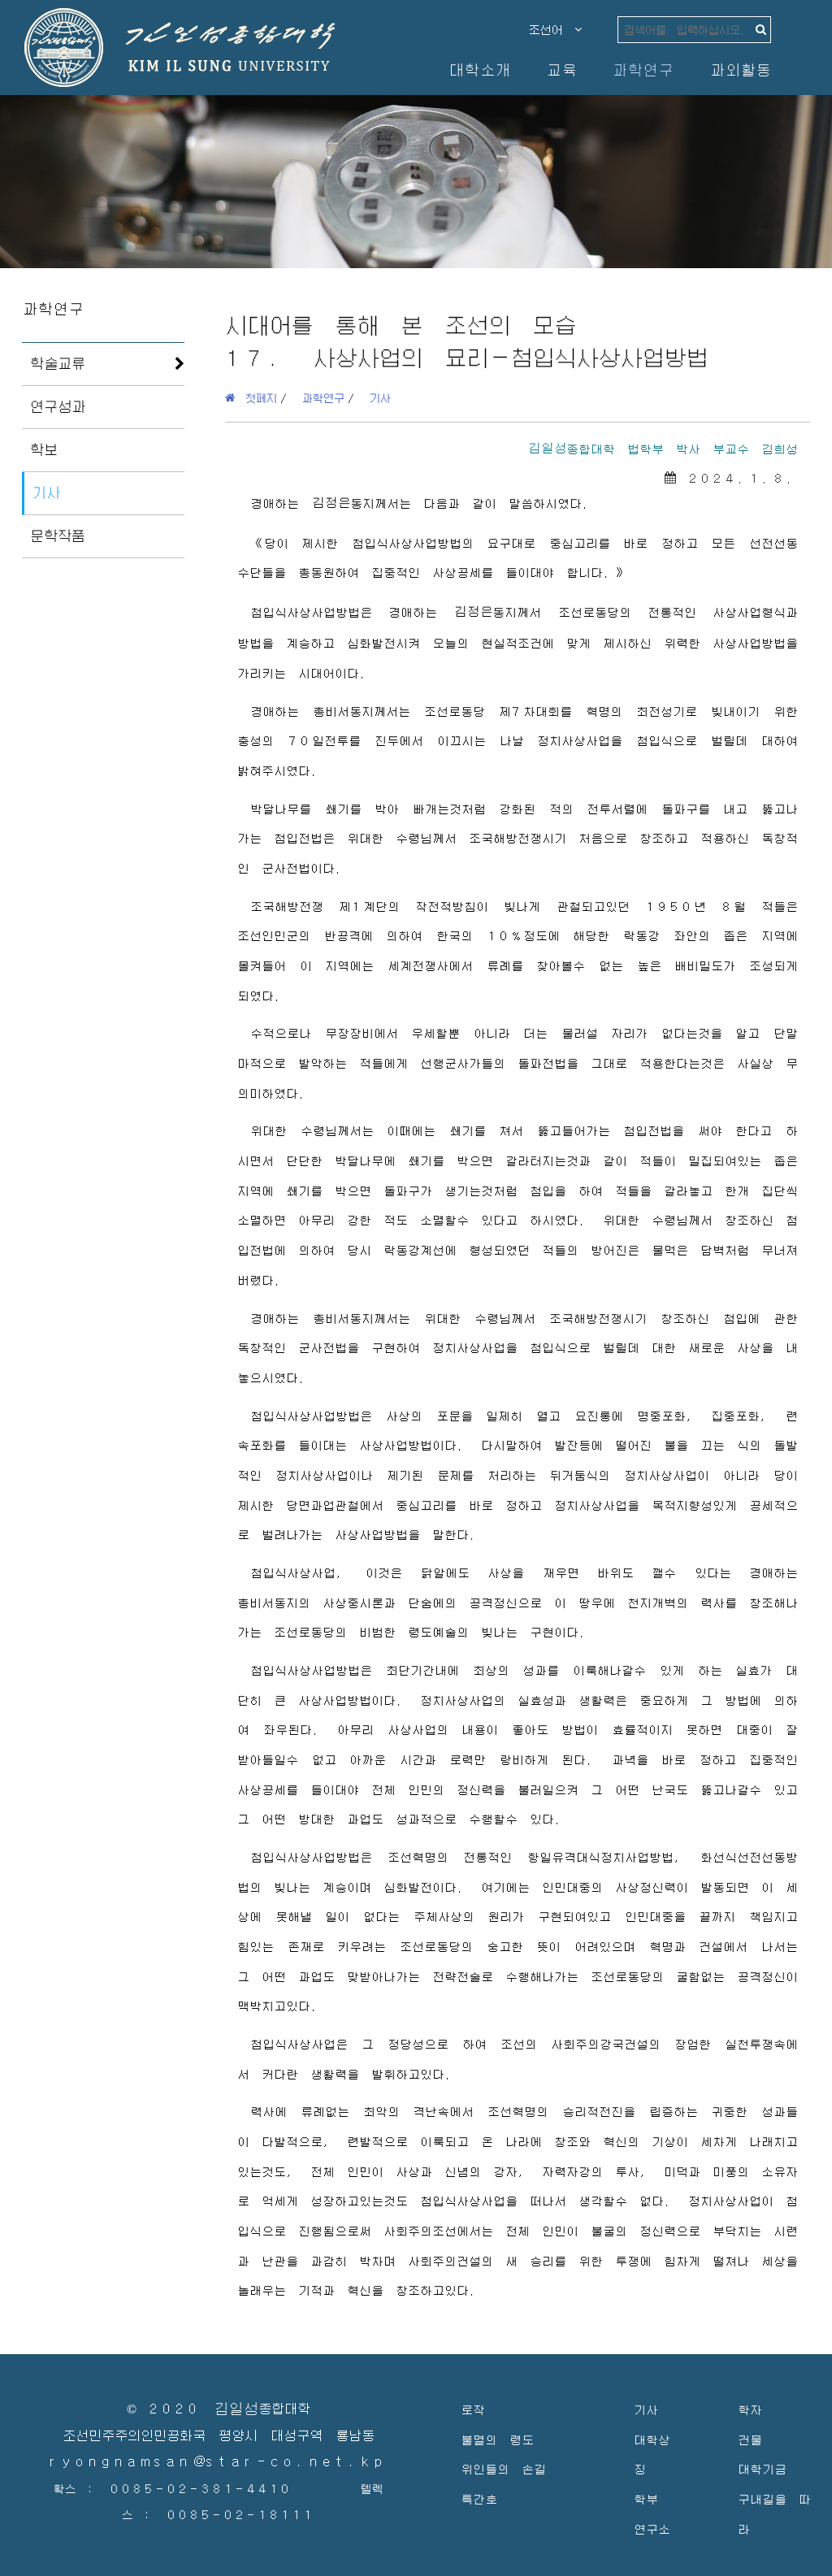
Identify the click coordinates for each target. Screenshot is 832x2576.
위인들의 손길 (503, 2468)
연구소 (652, 2528)
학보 (44, 449)
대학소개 (479, 69)
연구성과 (58, 406)
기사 (46, 492)
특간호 (479, 2498)
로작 (473, 2409)
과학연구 (643, 69)
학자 (750, 2409)
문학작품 (58, 536)
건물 (750, 2439)
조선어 (552, 29)
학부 (646, 2498)
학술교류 (58, 363)
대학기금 (762, 2468)
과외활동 (740, 69)
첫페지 (256, 397)
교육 (561, 69)
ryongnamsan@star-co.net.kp (219, 2462)
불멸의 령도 (497, 2439)
